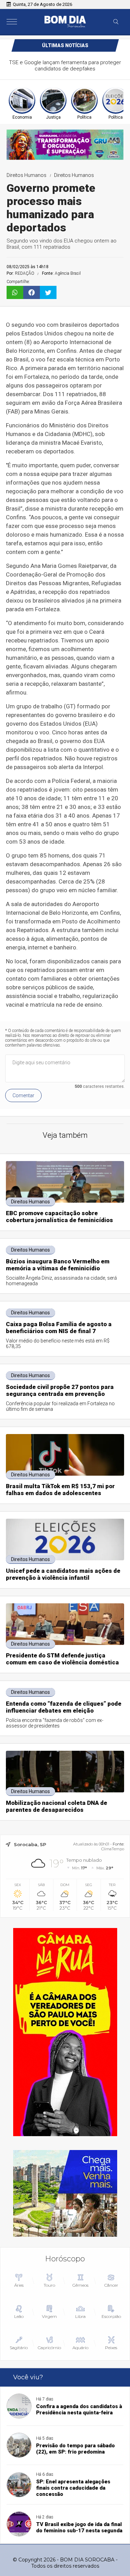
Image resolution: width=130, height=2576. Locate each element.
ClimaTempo (113, 1849)
